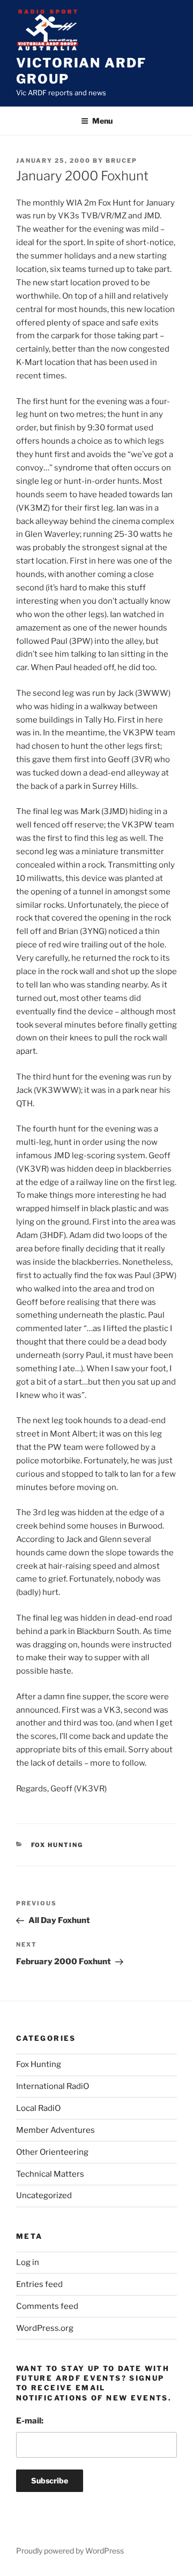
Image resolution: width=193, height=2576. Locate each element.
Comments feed (47, 2306)
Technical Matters (50, 2174)
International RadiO (53, 2086)
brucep (121, 161)
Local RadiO (38, 2108)
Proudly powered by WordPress (70, 2551)
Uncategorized (44, 2195)
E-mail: (30, 2421)
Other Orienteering (52, 2152)
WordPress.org (45, 2328)
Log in (28, 2262)
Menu (102, 121)
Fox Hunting (57, 1845)
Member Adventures (55, 2130)
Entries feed (39, 2284)
